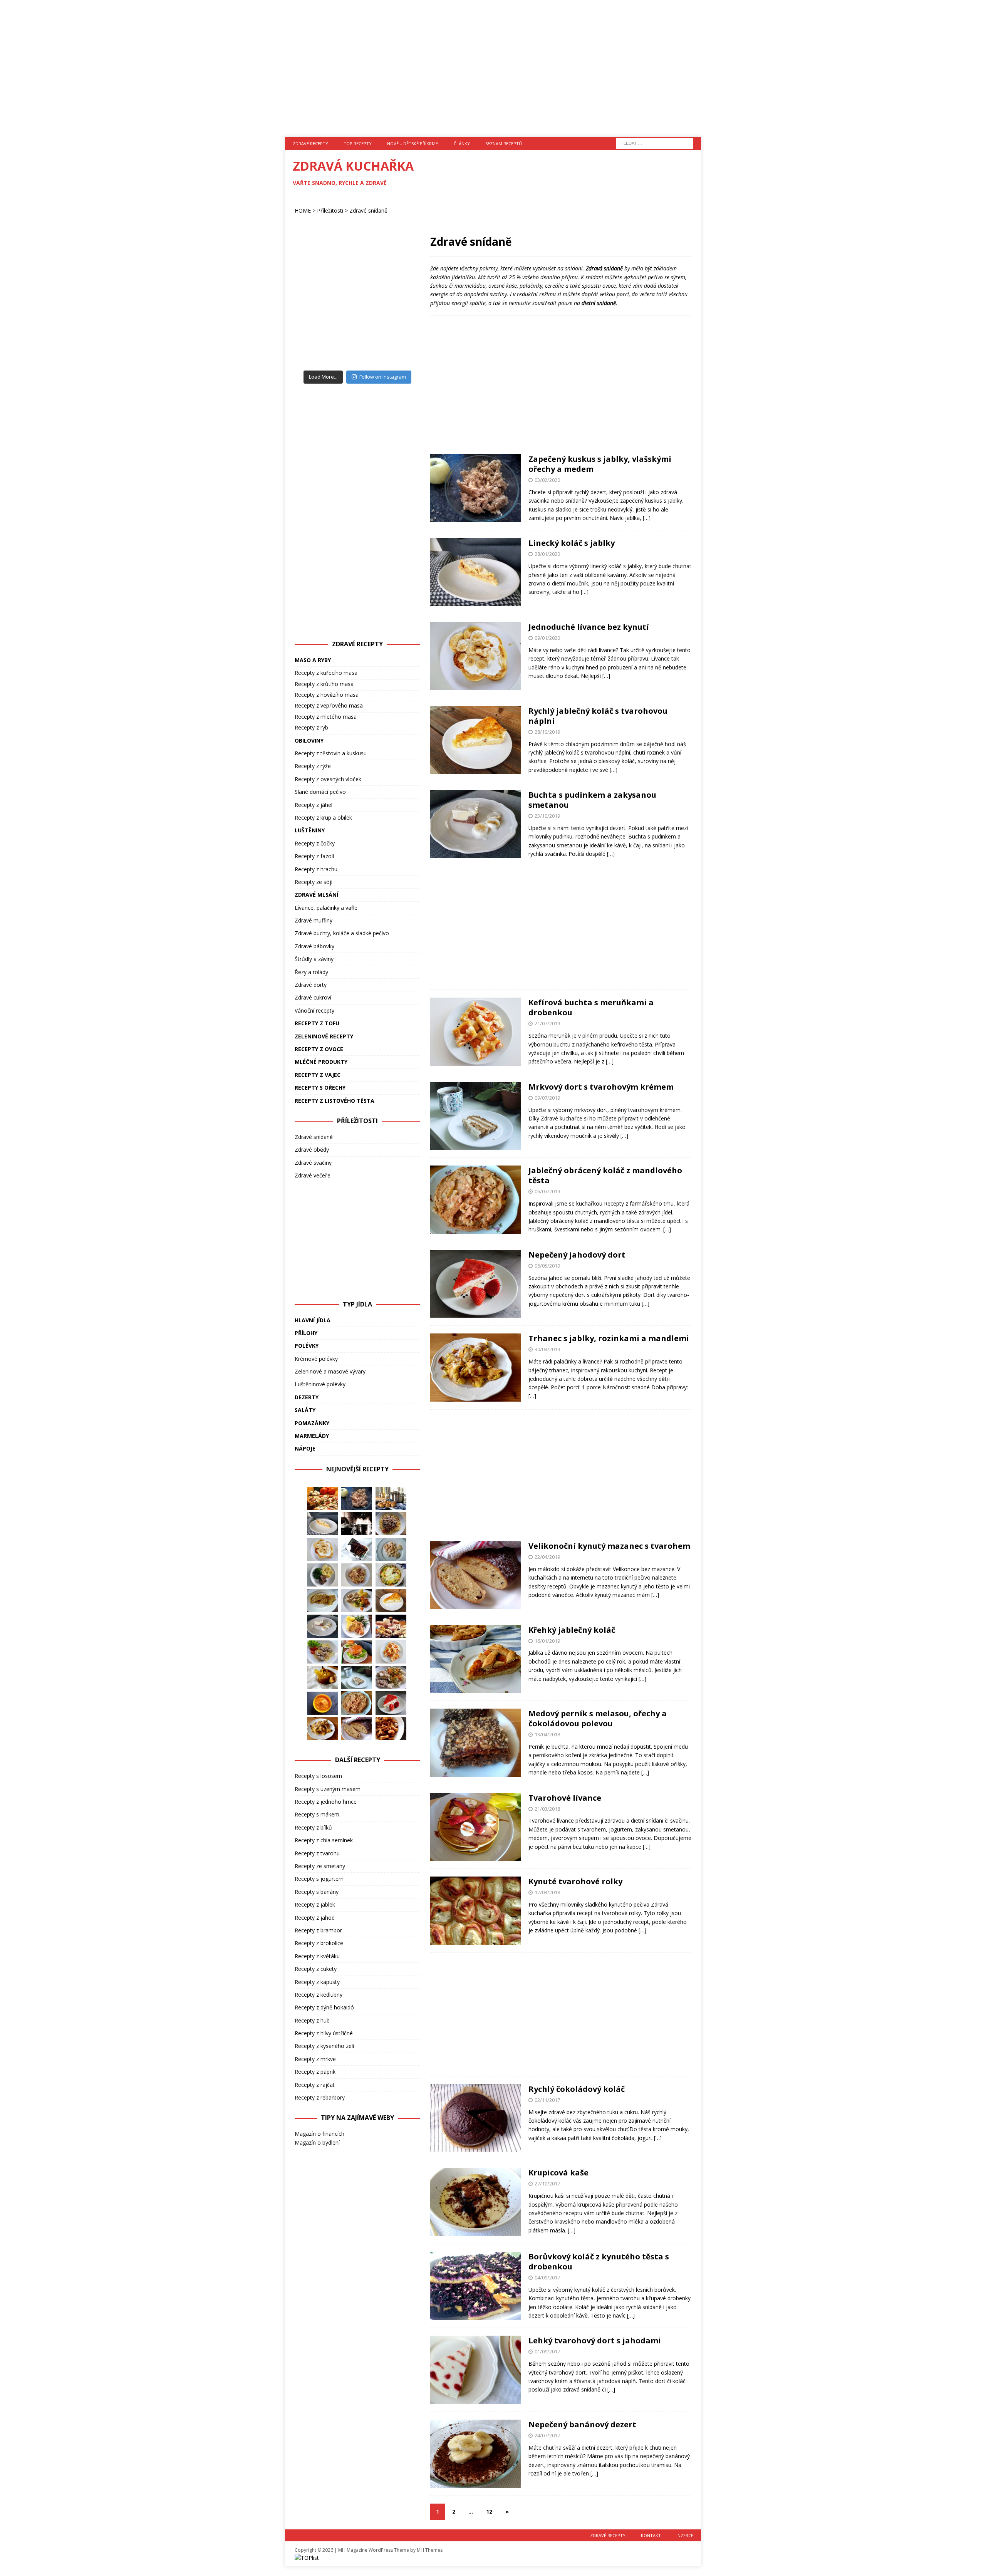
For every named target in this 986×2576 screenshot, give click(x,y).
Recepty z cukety (316, 1969)
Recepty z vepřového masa (329, 705)
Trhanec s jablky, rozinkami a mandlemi (609, 1338)
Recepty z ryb (311, 727)
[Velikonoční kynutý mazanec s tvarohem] (357, 1729)
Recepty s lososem (318, 1776)
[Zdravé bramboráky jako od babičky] (322, 1601)
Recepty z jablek (315, 1904)
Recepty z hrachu (316, 869)
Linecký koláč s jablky (572, 543)
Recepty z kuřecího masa (326, 673)
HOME (303, 210)
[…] (647, 518)
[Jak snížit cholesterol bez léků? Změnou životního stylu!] (391, 1626)
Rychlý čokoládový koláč (577, 2089)
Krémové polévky (316, 1359)
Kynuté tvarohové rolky (575, 1881)
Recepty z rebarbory (320, 2097)
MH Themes (430, 2550)
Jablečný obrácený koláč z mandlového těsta (605, 1175)
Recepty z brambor (318, 1930)
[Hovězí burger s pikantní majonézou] (357, 1652)
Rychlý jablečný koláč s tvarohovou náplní (598, 716)
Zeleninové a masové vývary (330, 1371)
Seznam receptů (504, 143)
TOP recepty (358, 143)
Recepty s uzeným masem (328, 1789)
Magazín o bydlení (317, 2142)
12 (489, 2511)
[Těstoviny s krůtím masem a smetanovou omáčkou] (322, 1652)
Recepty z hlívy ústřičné (324, 2033)
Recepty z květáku (317, 1956)
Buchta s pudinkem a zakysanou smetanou (592, 800)
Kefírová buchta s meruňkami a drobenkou (591, 1007)
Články (462, 143)
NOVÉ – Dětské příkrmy (413, 143)
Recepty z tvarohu (317, 1853)
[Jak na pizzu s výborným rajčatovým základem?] (322, 1498)
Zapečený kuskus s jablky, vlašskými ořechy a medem (600, 464)
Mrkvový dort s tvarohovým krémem (601, 1087)
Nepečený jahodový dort (577, 1255)
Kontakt (651, 2535)
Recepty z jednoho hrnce (326, 1802)
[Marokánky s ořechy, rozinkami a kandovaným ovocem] (357, 1550)
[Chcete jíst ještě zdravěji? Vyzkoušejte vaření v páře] (357, 1524)
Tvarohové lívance (565, 1798)
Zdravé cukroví (313, 997)
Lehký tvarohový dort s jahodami (595, 2340)
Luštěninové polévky (320, 1384)
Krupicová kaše (558, 2173)
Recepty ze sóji (314, 882)
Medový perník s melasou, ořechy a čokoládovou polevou (598, 1718)
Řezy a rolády (311, 972)
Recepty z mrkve (315, 2059)
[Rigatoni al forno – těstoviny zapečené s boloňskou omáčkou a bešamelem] (391, 1729)
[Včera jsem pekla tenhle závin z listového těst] (398, 306)
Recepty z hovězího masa (327, 695)
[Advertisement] (493, 64)
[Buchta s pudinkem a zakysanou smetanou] (322, 1626)
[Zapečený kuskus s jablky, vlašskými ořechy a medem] (357, 1498)
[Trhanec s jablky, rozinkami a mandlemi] (322, 1729)
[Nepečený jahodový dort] (391, 1703)
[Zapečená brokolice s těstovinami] (391, 1575)
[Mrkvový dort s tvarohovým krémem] (357, 1677)
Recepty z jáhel (314, 805)
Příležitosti (330, 210)
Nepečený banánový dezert (582, 2424)
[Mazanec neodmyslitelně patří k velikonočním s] (357, 346)
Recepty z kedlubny (319, 1995)
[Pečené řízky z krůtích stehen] (391, 1677)
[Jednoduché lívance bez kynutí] (322, 1550)
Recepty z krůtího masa (324, 684)
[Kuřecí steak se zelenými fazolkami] (357, 1626)
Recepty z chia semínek (324, 1840)
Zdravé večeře (313, 1175)
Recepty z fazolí (314, 856)
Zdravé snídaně (314, 1137)
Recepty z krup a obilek (323, 818)
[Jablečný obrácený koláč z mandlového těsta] (357, 1703)
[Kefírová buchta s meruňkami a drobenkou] (391, 1652)
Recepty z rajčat (315, 2085)
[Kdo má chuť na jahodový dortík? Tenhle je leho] (317, 306)
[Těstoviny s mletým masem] (391, 1524)
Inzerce (685, 2535)
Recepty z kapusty (317, 1982)
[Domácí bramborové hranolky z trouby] (322, 1677)
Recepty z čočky (315, 843)
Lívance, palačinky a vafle (326, 908)
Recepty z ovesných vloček (328, 779)
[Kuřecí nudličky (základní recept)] (357, 1601)
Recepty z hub (312, 2020)
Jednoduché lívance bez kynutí (589, 627)
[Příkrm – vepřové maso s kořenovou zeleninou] (322, 1703)
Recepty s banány (317, 1892)
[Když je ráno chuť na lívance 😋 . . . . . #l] (317, 265)
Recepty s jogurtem (319, 1879)
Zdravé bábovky (314, 946)
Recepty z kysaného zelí (324, 2046)
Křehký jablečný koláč (572, 1630)
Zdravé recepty (310, 143)
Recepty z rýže (313, 766)
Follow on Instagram (383, 377)
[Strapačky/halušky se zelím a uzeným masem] (357, 1575)
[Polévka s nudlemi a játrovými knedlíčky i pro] (398, 265)
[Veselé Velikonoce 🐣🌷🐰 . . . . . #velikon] (398, 346)
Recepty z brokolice (319, 1943)
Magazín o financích (319, 2134)
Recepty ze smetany (320, 1866)
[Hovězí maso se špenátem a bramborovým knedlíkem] (322, 1575)
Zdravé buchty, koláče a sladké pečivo (342, 933)
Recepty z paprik (315, 2072)
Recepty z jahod (315, 1918)
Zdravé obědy (312, 1150)
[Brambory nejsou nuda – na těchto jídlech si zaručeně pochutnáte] (391, 1498)
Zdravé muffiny (314, 920)
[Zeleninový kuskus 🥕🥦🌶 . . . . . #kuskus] (317, 346)
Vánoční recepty (314, 1010)
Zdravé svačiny (313, 1163)
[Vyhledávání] (655, 143)
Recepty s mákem (317, 1814)
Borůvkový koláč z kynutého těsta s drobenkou (599, 2262)
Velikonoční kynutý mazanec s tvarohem (609, 1546)
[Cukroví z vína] (391, 1550)
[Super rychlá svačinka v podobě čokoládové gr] (357, 306)
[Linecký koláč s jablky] (322, 1524)
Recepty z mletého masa (326, 717)
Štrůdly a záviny (314, 959)
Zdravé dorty (311, 985)
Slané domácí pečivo (320, 792)
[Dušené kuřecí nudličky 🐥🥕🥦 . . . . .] (357, 265)
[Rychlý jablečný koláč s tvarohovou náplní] (391, 1600)
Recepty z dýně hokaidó (324, 2007)
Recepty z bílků (313, 1827)
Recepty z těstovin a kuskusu (331, 753)
